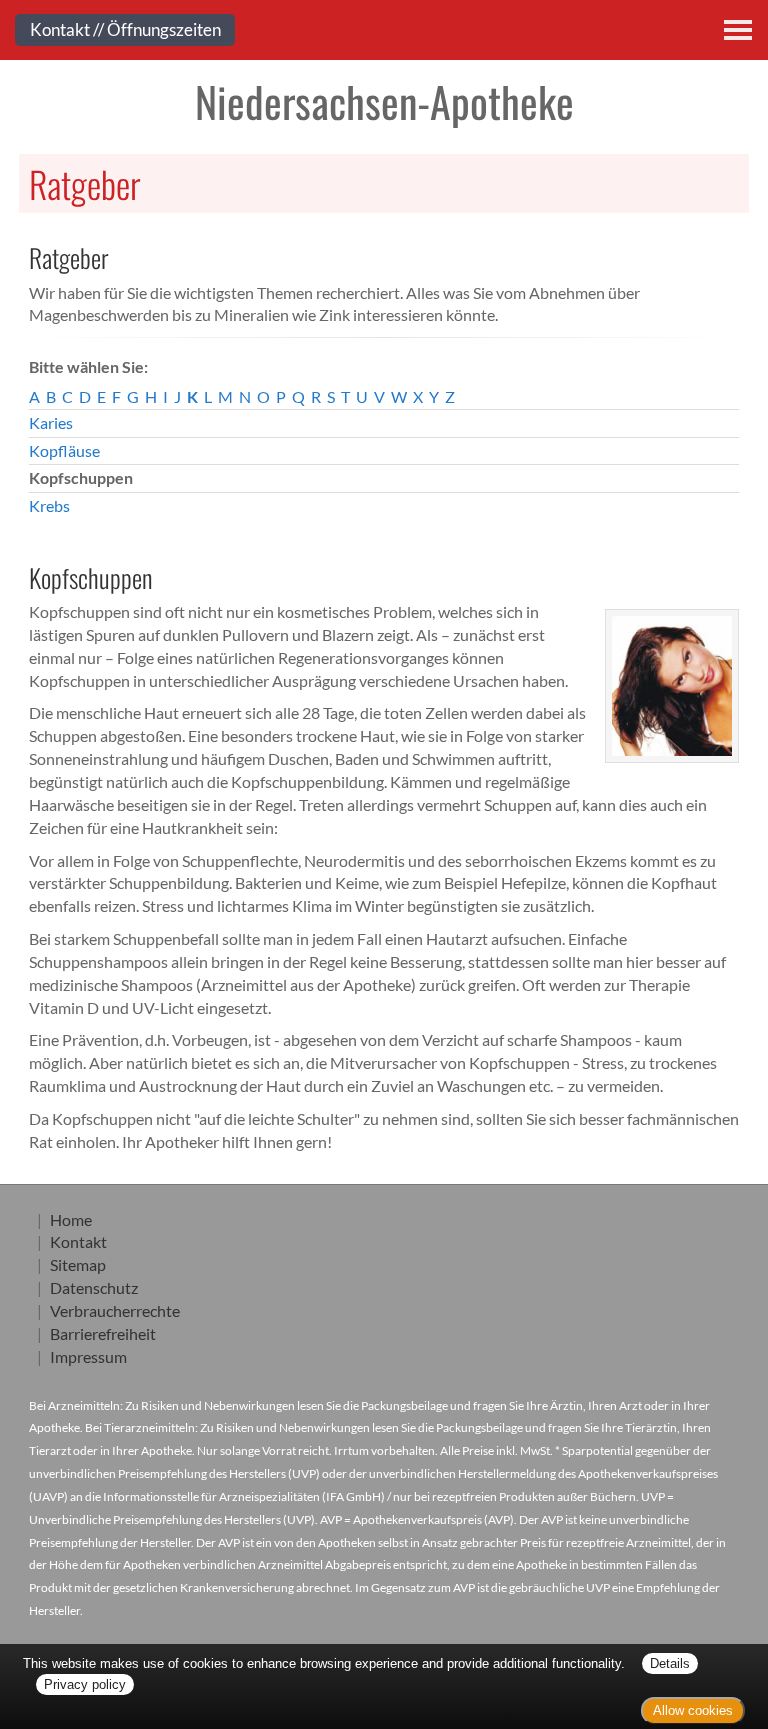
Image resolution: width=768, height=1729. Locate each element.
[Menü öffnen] (738, 30)
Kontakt (78, 1241)
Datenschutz (94, 1287)
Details (670, 1663)
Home (71, 1219)
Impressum (88, 1356)
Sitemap (78, 1264)
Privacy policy (85, 1684)
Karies (51, 422)
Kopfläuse (64, 450)
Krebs (49, 505)
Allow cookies (693, 1710)
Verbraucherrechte (115, 1310)
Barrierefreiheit (103, 1333)
